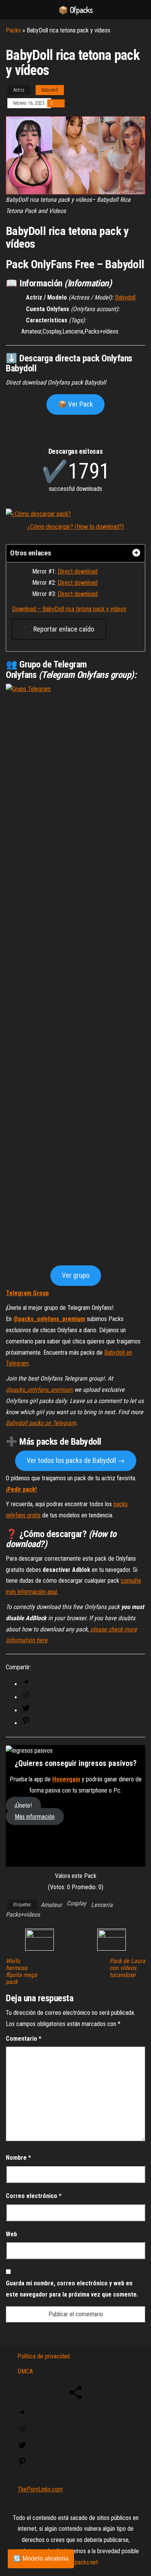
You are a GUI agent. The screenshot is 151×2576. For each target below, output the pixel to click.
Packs (13, 30)
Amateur (51, 1905)
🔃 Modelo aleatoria (41, 2558)
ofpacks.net (84, 2562)
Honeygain (66, 1779)
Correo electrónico (34, 2196)
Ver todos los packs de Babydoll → (76, 1460)
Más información (35, 1817)
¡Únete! (23, 1806)
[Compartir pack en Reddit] (26, 1697)
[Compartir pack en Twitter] (26, 1710)
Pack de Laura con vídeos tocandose (127, 1968)
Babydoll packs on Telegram (41, 1423)
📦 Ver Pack (75, 404)
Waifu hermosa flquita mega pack (21, 1972)
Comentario (24, 2039)
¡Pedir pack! (21, 1489)
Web (11, 2234)
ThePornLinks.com (40, 2489)
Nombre (18, 2158)
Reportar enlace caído (63, 629)
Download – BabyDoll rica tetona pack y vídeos (69, 609)
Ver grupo (76, 1275)
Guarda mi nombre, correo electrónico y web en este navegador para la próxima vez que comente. (72, 2289)
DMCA (25, 2371)
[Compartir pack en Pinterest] (26, 1723)
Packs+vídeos (23, 1915)
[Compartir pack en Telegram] (26, 1684)
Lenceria (102, 1905)
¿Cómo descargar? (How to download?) (76, 527)
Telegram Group (27, 1293)
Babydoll (50, 90)
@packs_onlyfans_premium (49, 1319)
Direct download (78, 571)
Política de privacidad (44, 2356)
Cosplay (76, 1903)
